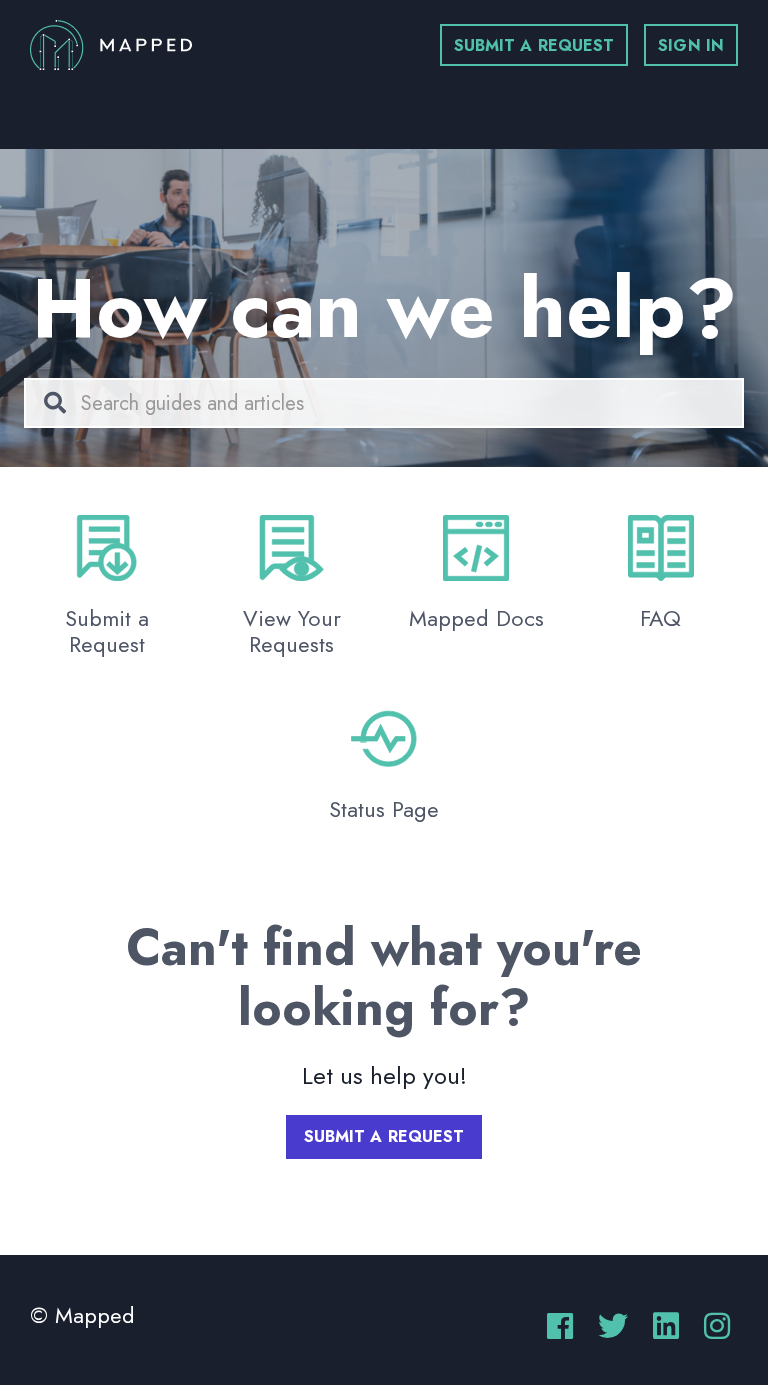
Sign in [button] (691, 45)
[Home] (111, 45)
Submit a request (534, 45)
